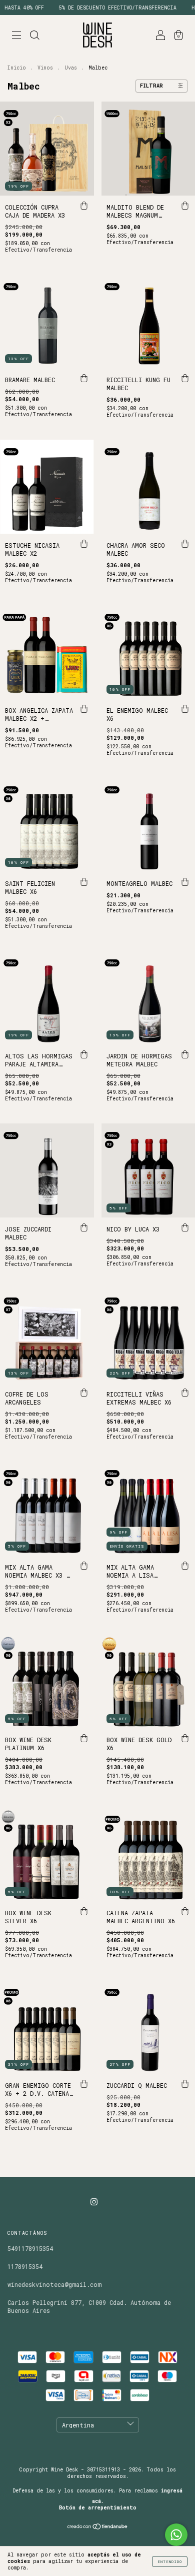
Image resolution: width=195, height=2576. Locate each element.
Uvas (71, 68)
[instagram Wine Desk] (94, 2201)
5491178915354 (30, 2248)
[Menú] (16, 36)
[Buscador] (34, 36)
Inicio (17, 68)
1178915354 (25, 2266)
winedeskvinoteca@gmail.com (54, 2284)
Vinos (45, 68)
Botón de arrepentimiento (98, 2508)
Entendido (170, 2561)
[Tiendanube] (98, 2527)
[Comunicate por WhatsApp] (176, 2535)
